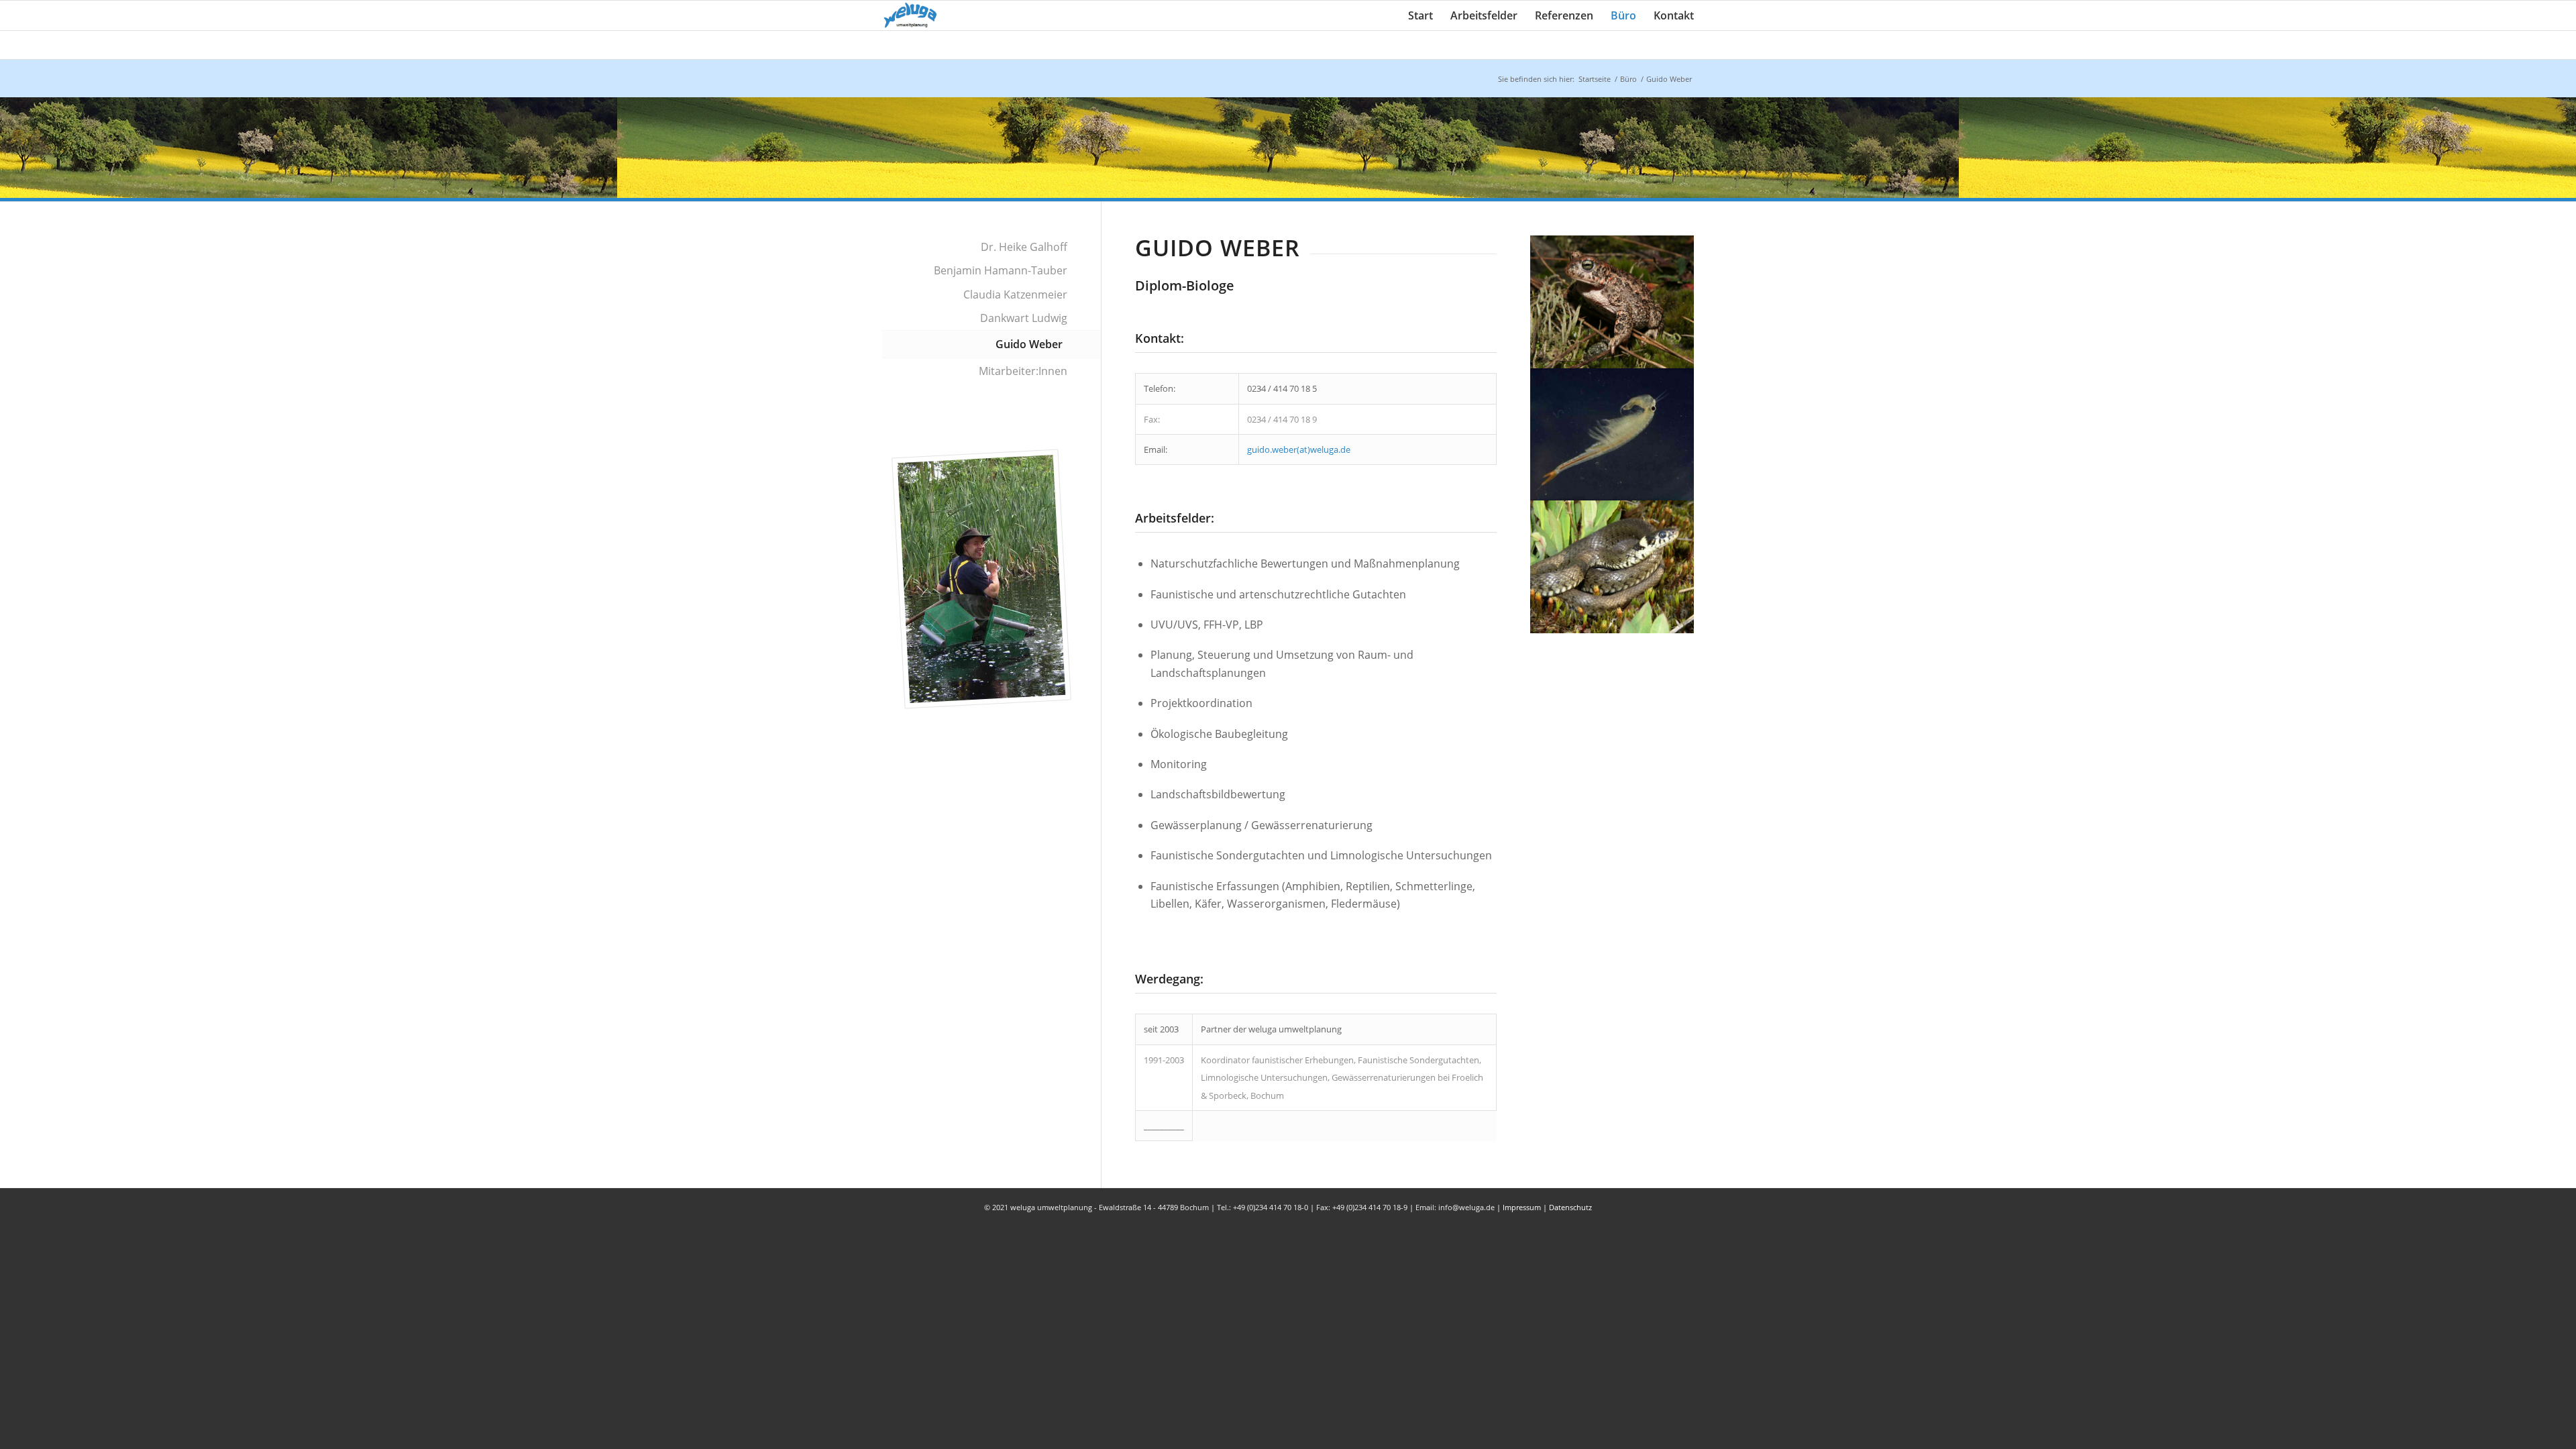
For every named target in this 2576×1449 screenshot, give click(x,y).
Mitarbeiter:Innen (1023, 371)
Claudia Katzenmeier (1015, 294)
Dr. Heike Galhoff (1024, 247)
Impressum (1522, 1207)
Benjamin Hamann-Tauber (1001, 270)
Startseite (1595, 79)
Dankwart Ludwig (1024, 318)
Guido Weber (1029, 344)
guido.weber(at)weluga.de (1299, 449)
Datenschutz (1570, 1207)
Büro (1628, 79)
